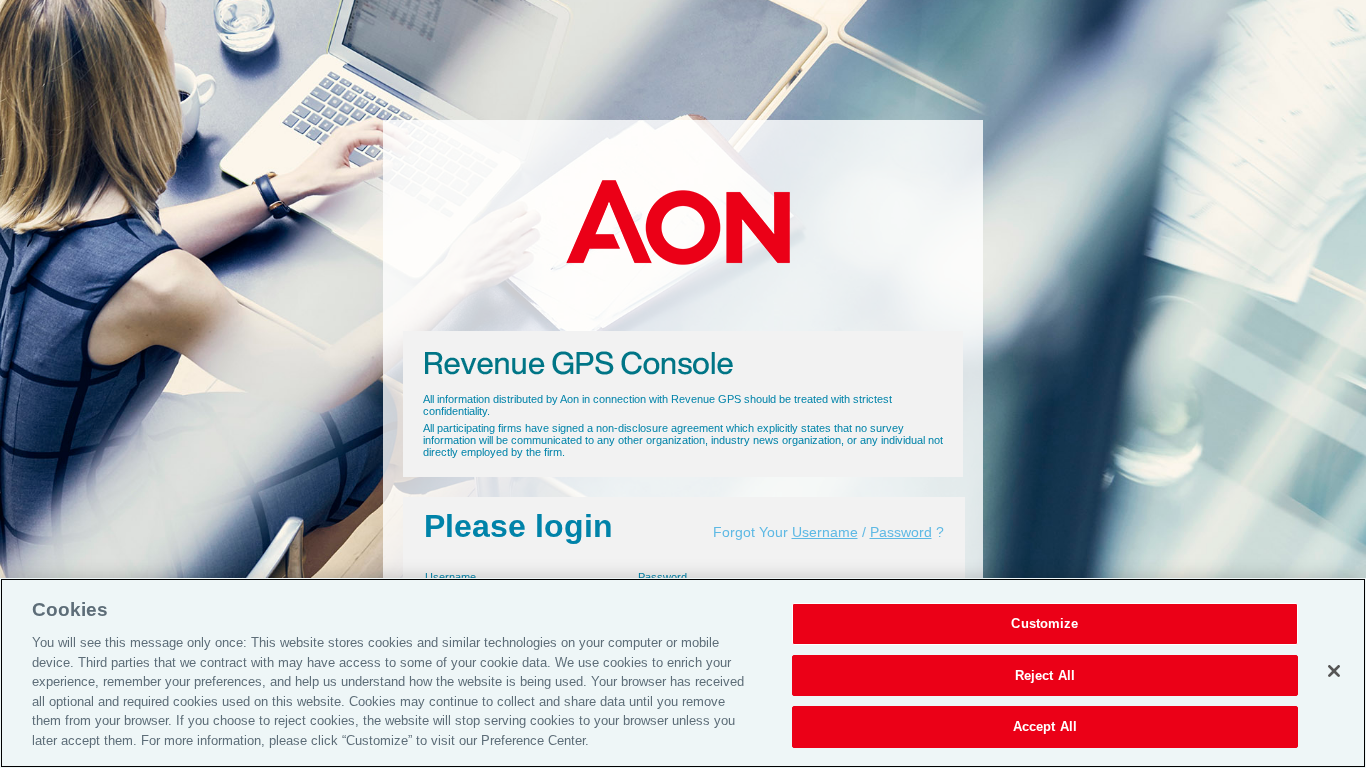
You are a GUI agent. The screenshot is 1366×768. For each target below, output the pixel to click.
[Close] (1334, 671)
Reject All (1045, 675)
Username (825, 532)
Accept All (1045, 726)
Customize (1044, 623)
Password (901, 532)
